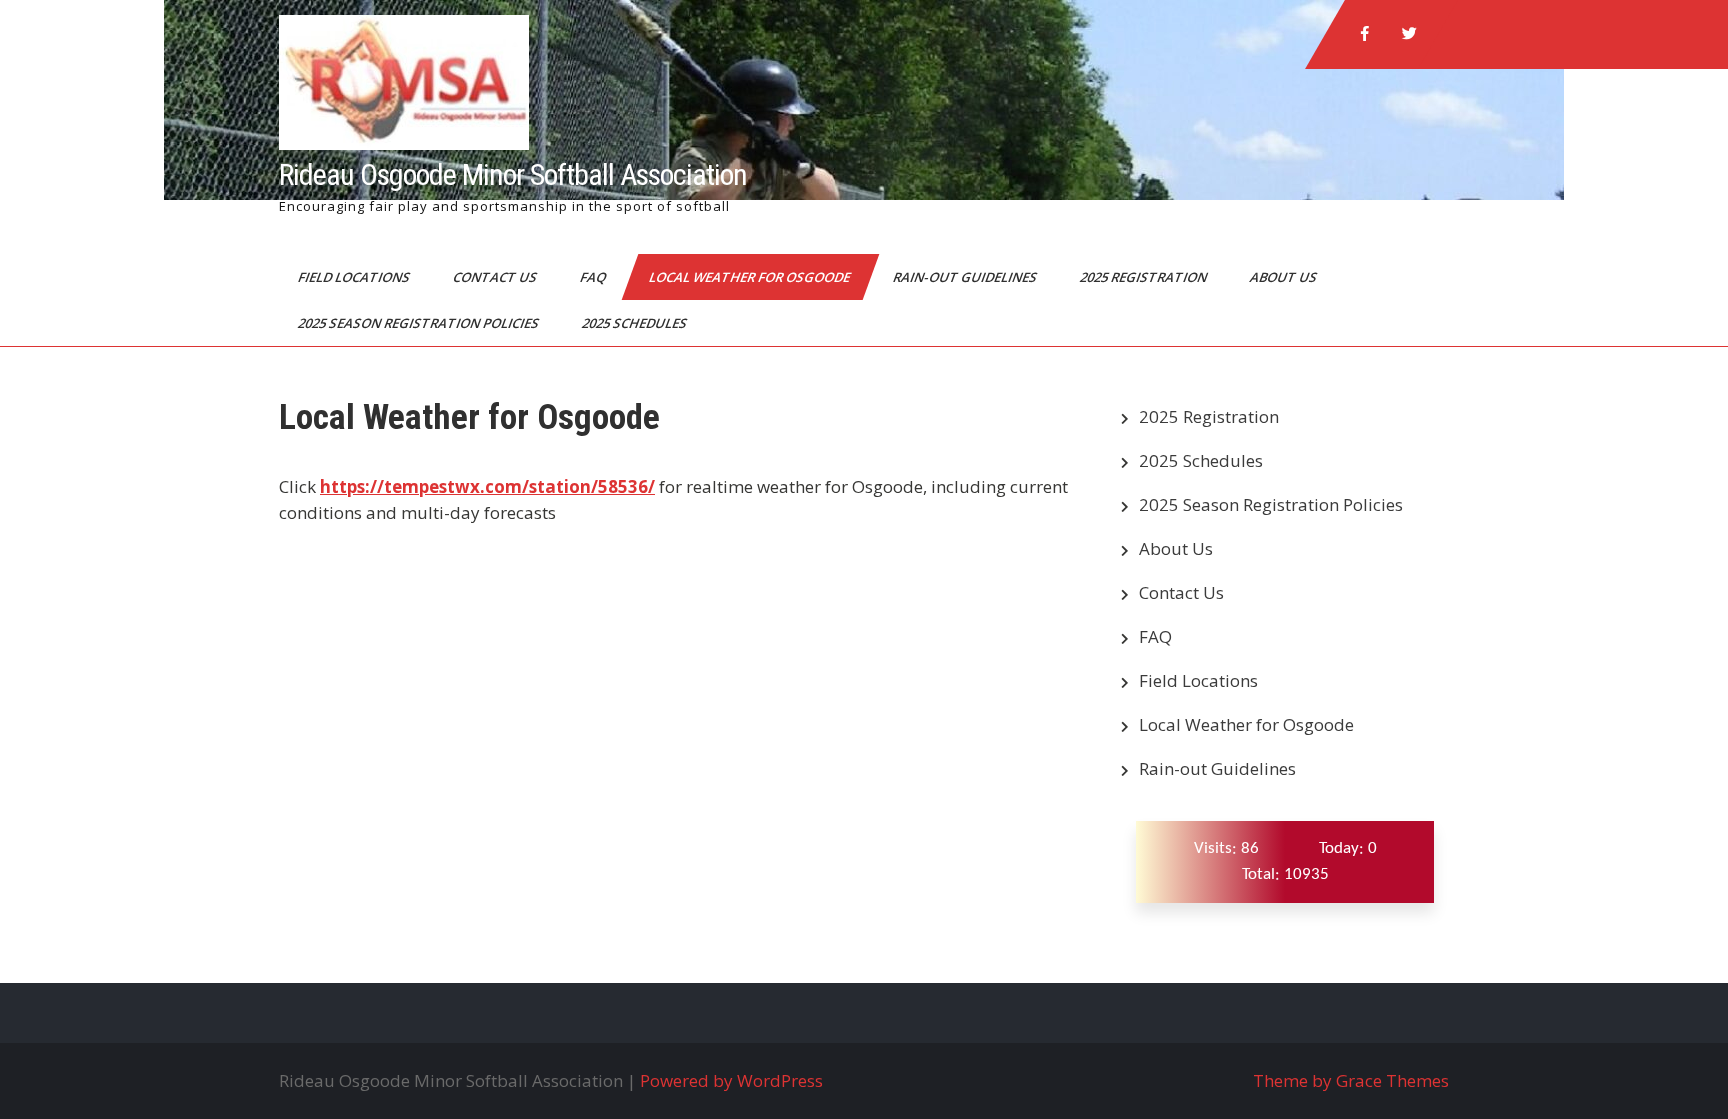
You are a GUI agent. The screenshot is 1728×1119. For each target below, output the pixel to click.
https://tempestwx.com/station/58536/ (487, 486)
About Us (1285, 277)
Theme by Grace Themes (1351, 1080)
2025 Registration (1145, 277)
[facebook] (1365, 34)
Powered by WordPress (731, 1080)
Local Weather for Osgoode (751, 277)
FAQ (594, 277)
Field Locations (355, 277)
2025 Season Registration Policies (420, 323)
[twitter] (1409, 34)
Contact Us (496, 277)
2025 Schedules (636, 323)
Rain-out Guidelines (966, 277)
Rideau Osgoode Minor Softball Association (513, 174)
